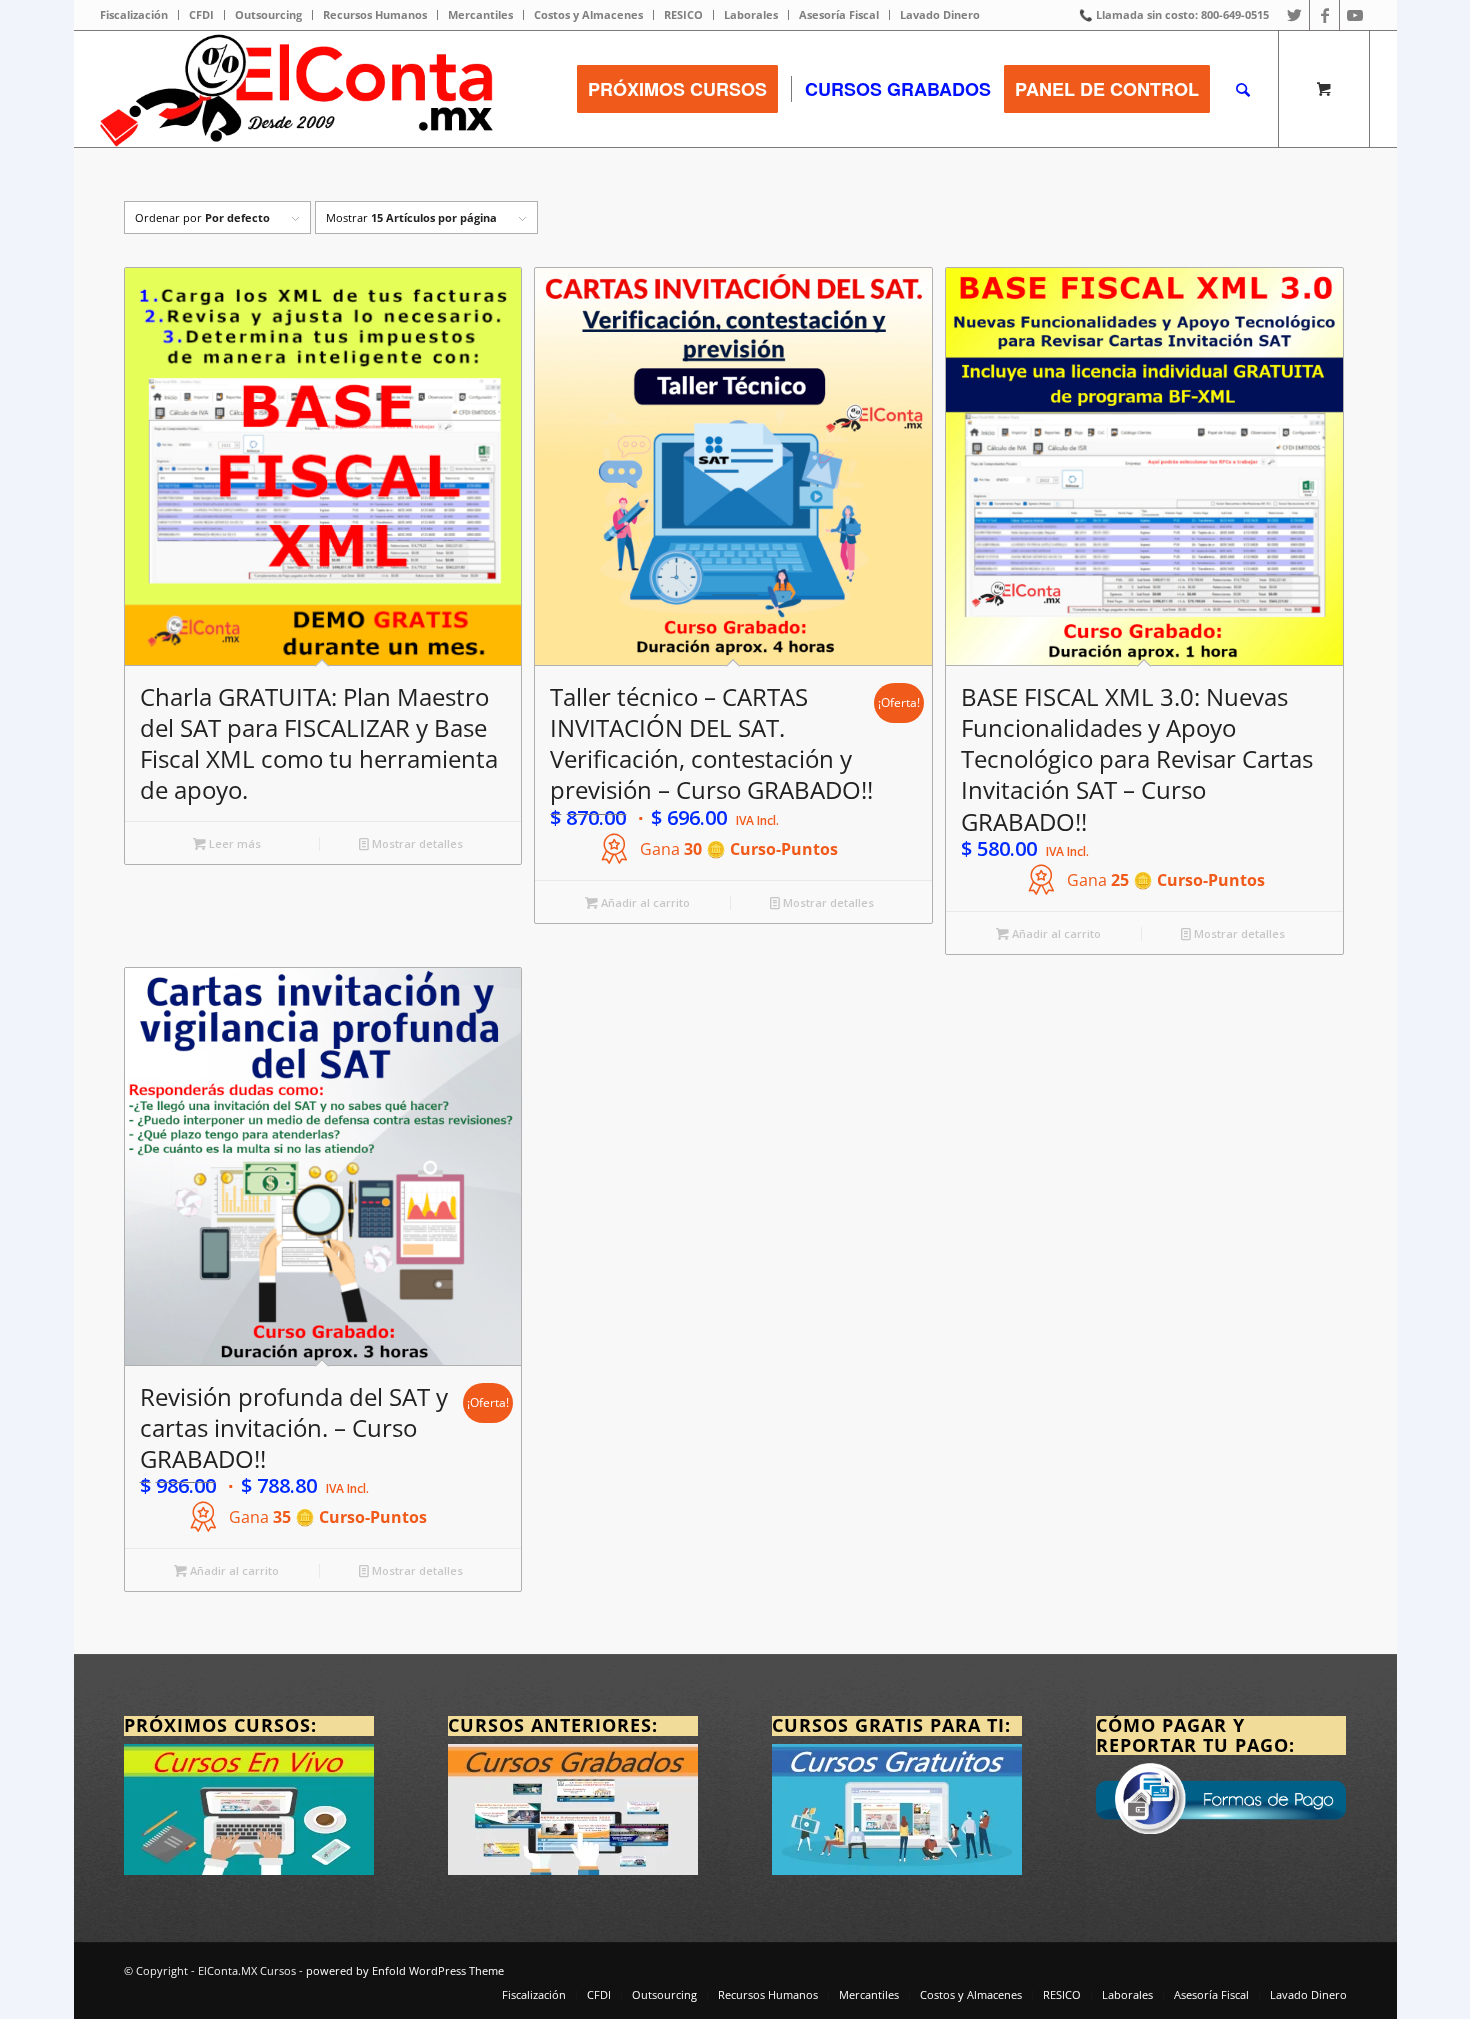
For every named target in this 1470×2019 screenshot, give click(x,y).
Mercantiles (480, 14)
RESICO (683, 14)
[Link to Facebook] (1324, 15)
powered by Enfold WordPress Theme (405, 1970)
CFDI (201, 14)
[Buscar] (1243, 89)
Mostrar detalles (416, 843)
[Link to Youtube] (1355, 15)
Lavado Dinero (940, 14)
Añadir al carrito (644, 902)
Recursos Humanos (375, 14)
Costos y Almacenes (588, 14)
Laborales (751, 14)
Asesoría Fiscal (839, 14)
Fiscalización (134, 14)
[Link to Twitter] (1294, 15)
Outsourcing (268, 14)
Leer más (233, 843)
